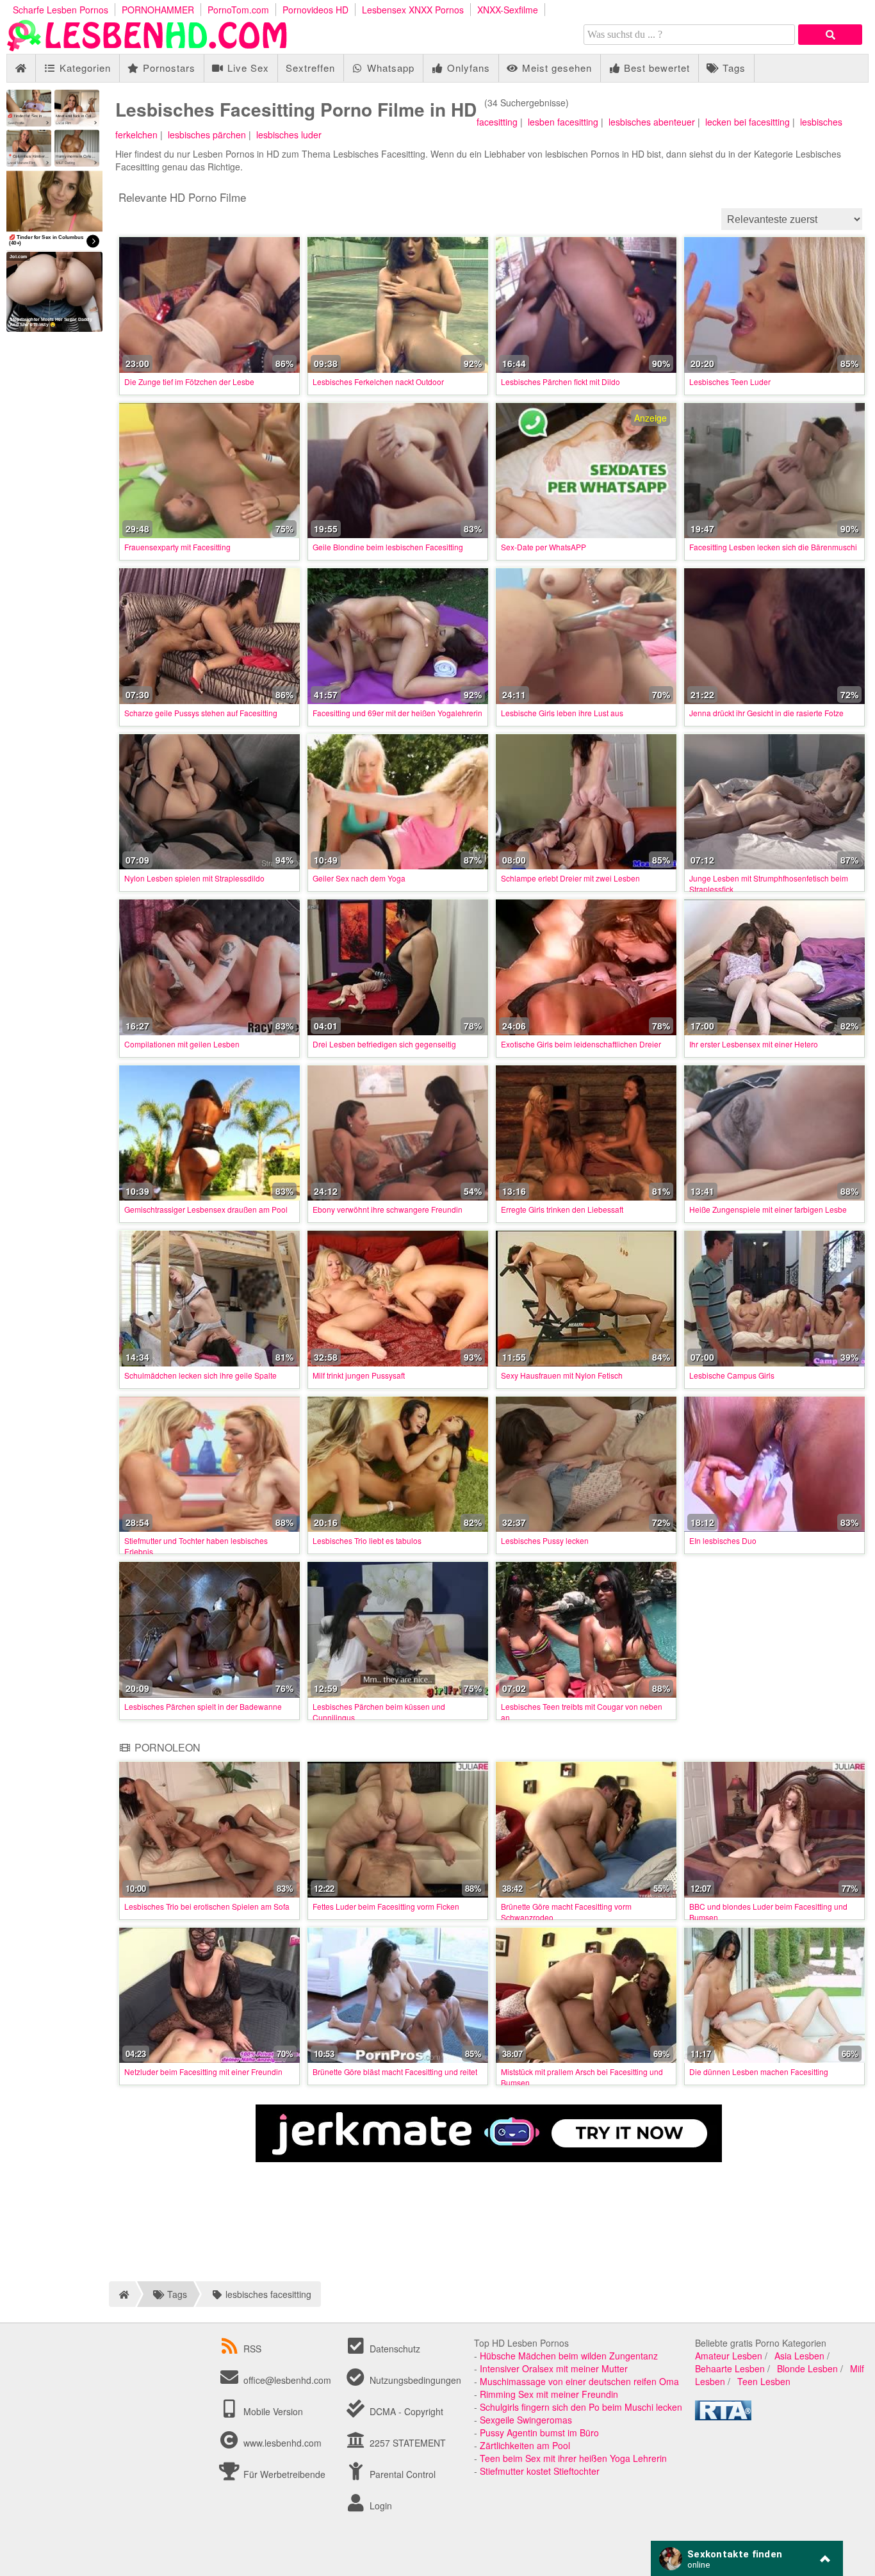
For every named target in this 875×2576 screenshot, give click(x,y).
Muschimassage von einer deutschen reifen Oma (579, 2381)
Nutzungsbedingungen (414, 2380)
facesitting (497, 122)
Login (380, 2506)
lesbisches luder (289, 135)
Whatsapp (389, 68)
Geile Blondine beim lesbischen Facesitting (388, 547)
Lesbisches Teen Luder (730, 381)
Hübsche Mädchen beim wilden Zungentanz (569, 2356)
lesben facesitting (563, 122)
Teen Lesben (764, 2381)
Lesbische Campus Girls (732, 1375)
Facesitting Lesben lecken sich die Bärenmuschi (773, 547)
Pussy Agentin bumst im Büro (539, 2432)
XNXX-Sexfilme (508, 10)
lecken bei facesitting (748, 122)
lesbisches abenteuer (652, 122)
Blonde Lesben (807, 2368)
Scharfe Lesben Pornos (61, 10)
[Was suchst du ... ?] (830, 35)
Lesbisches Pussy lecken (545, 1540)
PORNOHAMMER (158, 10)
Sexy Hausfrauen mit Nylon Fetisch (562, 1375)
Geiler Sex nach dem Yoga (359, 878)
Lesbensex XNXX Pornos (413, 10)
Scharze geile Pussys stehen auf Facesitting (201, 713)
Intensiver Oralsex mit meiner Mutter (554, 2368)
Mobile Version (272, 2411)
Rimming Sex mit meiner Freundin (549, 2394)
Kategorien (84, 68)
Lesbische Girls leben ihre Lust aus (562, 713)
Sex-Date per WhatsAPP (544, 547)
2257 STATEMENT (406, 2443)
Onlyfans (467, 68)
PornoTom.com (238, 10)
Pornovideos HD (315, 10)
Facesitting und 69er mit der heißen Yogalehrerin (397, 713)
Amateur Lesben (729, 2356)
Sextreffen (310, 68)
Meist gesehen (555, 68)
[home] (122, 2294)
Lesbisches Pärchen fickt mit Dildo (560, 381)
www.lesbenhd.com (282, 2443)
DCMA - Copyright (405, 2411)
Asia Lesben (799, 2356)
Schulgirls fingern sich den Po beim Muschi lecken (581, 2407)
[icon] (21, 68)
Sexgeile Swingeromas (526, 2420)
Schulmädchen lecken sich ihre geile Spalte (200, 1375)
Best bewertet (655, 68)
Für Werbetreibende (283, 2474)
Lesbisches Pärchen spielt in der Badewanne (203, 1706)
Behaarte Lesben (730, 2368)
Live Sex (247, 68)
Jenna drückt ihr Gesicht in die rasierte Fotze (766, 713)
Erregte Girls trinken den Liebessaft (562, 1209)
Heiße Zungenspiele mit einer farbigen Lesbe (768, 1209)
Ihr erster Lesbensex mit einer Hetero (754, 1044)
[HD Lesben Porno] (147, 47)
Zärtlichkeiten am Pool (525, 2445)
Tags (732, 68)
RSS (252, 2349)
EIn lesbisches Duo (723, 1540)
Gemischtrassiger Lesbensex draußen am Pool (206, 1209)
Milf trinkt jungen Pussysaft (359, 1375)
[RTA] (723, 2416)
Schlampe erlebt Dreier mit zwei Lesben (570, 878)
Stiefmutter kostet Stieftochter (540, 2471)
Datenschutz (394, 2349)
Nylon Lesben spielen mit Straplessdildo (194, 878)
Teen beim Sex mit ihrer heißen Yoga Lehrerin (573, 2458)
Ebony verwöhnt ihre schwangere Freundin (388, 1209)
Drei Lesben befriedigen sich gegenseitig (384, 1044)
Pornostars (168, 68)
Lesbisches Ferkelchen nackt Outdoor (378, 381)
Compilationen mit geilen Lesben (182, 1044)
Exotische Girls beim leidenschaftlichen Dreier (581, 1044)
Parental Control (401, 2474)
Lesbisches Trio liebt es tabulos (367, 1540)
